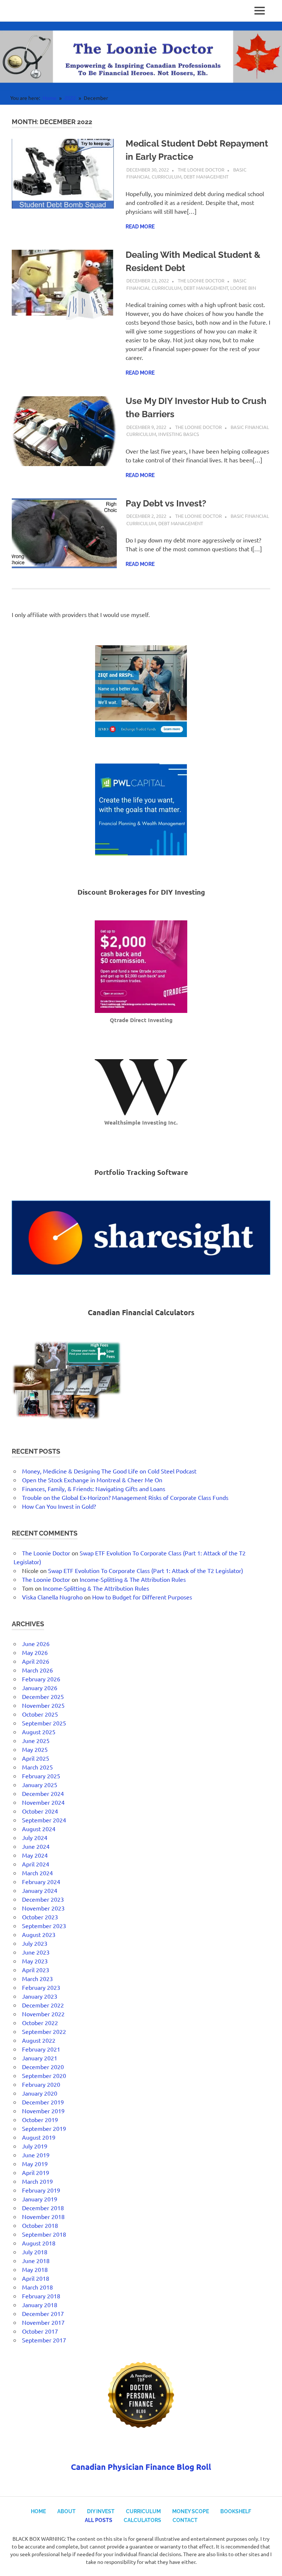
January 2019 (40, 2199)
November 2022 (43, 2014)
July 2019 (35, 2146)
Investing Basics (179, 434)
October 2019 (40, 2119)
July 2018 (35, 2252)
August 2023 (39, 1934)
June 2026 (36, 1644)
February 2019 (41, 2190)
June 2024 (36, 1846)
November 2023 (43, 1908)
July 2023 (35, 1943)
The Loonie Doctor (201, 169)
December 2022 (43, 2005)
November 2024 (43, 1802)
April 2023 (36, 1970)
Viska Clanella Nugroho (52, 1597)
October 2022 (40, 2023)
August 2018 (39, 2243)
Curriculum (143, 2511)
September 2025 (44, 1723)
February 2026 (41, 1679)
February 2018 (41, 2296)
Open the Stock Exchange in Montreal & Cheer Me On (92, 1480)
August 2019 (39, 2137)
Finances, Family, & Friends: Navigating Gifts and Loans (94, 1489)
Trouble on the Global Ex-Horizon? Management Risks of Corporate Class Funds (125, 1497)
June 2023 (36, 1952)
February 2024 (41, 1882)
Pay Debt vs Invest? (166, 503)
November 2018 (43, 2216)
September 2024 (44, 1820)
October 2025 (40, 1714)
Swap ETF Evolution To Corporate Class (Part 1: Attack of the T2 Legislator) (146, 1570)
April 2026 (36, 1661)
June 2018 (36, 2261)
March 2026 (37, 1670)
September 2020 (44, 2075)
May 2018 (35, 2269)
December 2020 (43, 2067)
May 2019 (35, 2164)
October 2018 (40, 2225)
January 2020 (40, 2093)
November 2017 (43, 2322)
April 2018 (36, 2278)
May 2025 (35, 1749)
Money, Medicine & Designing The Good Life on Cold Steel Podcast (109, 1471)
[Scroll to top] (269, 2563)
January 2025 (40, 1785)
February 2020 (41, 2084)
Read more (140, 227)
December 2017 (43, 2313)
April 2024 (36, 1864)
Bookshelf (236, 2511)
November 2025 (43, 1705)
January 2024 (40, 1890)
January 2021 (40, 2058)
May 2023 (35, 1961)
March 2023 (37, 1978)
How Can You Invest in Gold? (59, 1506)
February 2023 (41, 1987)
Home (38, 2511)
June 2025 (36, 1740)
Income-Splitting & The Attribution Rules (133, 1579)
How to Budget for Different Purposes (142, 1597)
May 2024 (35, 1855)
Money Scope (191, 2511)
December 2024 (43, 1793)
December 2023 (43, 1899)
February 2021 (41, 2049)
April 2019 (36, 2172)
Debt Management (206, 176)
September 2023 (44, 1926)
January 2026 (40, 1688)
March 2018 (37, 2287)
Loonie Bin (243, 288)
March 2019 (37, 2181)
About (66, 2511)
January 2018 (40, 2305)
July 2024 (35, 1837)
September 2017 (44, 2340)
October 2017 (40, 2331)
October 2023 (40, 1917)
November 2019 (43, 2111)
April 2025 (36, 1758)
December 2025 (43, 1696)
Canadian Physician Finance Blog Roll (141, 2467)
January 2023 (40, 1996)
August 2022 (39, 2040)
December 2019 (43, 2102)
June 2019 (36, 2155)
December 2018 (43, 2208)
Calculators (142, 2520)
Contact (185, 2520)
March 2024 (37, 1873)
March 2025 (37, 1767)
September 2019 (44, 2128)
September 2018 (44, 2234)
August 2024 (39, 1829)
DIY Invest (101, 2511)
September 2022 (44, 2031)
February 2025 (41, 1776)
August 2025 (39, 1732)
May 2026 (35, 1652)
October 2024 (40, 1811)
